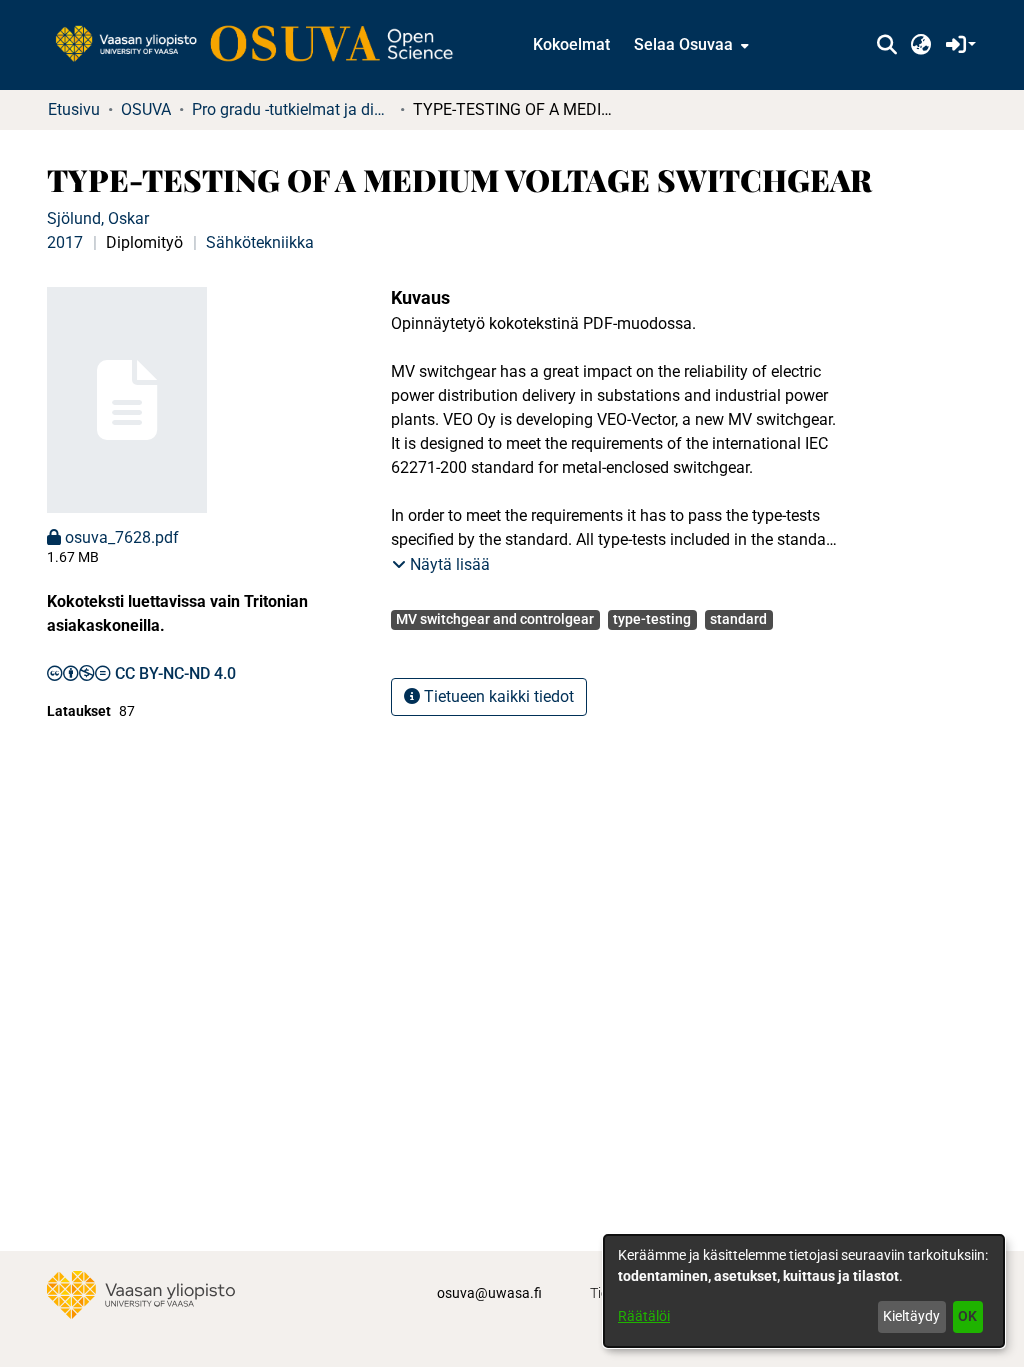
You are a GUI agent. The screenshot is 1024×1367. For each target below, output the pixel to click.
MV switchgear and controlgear (495, 619)
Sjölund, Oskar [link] (98, 218)
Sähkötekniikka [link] (260, 242)
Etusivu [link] (74, 109)
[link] (264, 45)
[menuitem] (689, 45)
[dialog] (804, 1291)
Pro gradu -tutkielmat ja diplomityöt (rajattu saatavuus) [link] (292, 109)
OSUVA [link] (146, 109)
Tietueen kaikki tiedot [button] (497, 696)
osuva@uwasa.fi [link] (489, 1293)
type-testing (652, 619)
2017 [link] (65, 242)
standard (738, 619)
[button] (886, 45)
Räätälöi (644, 1316)
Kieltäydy (911, 1316)
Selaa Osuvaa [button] (683, 44)
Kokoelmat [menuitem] (571, 44)
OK (967, 1316)
